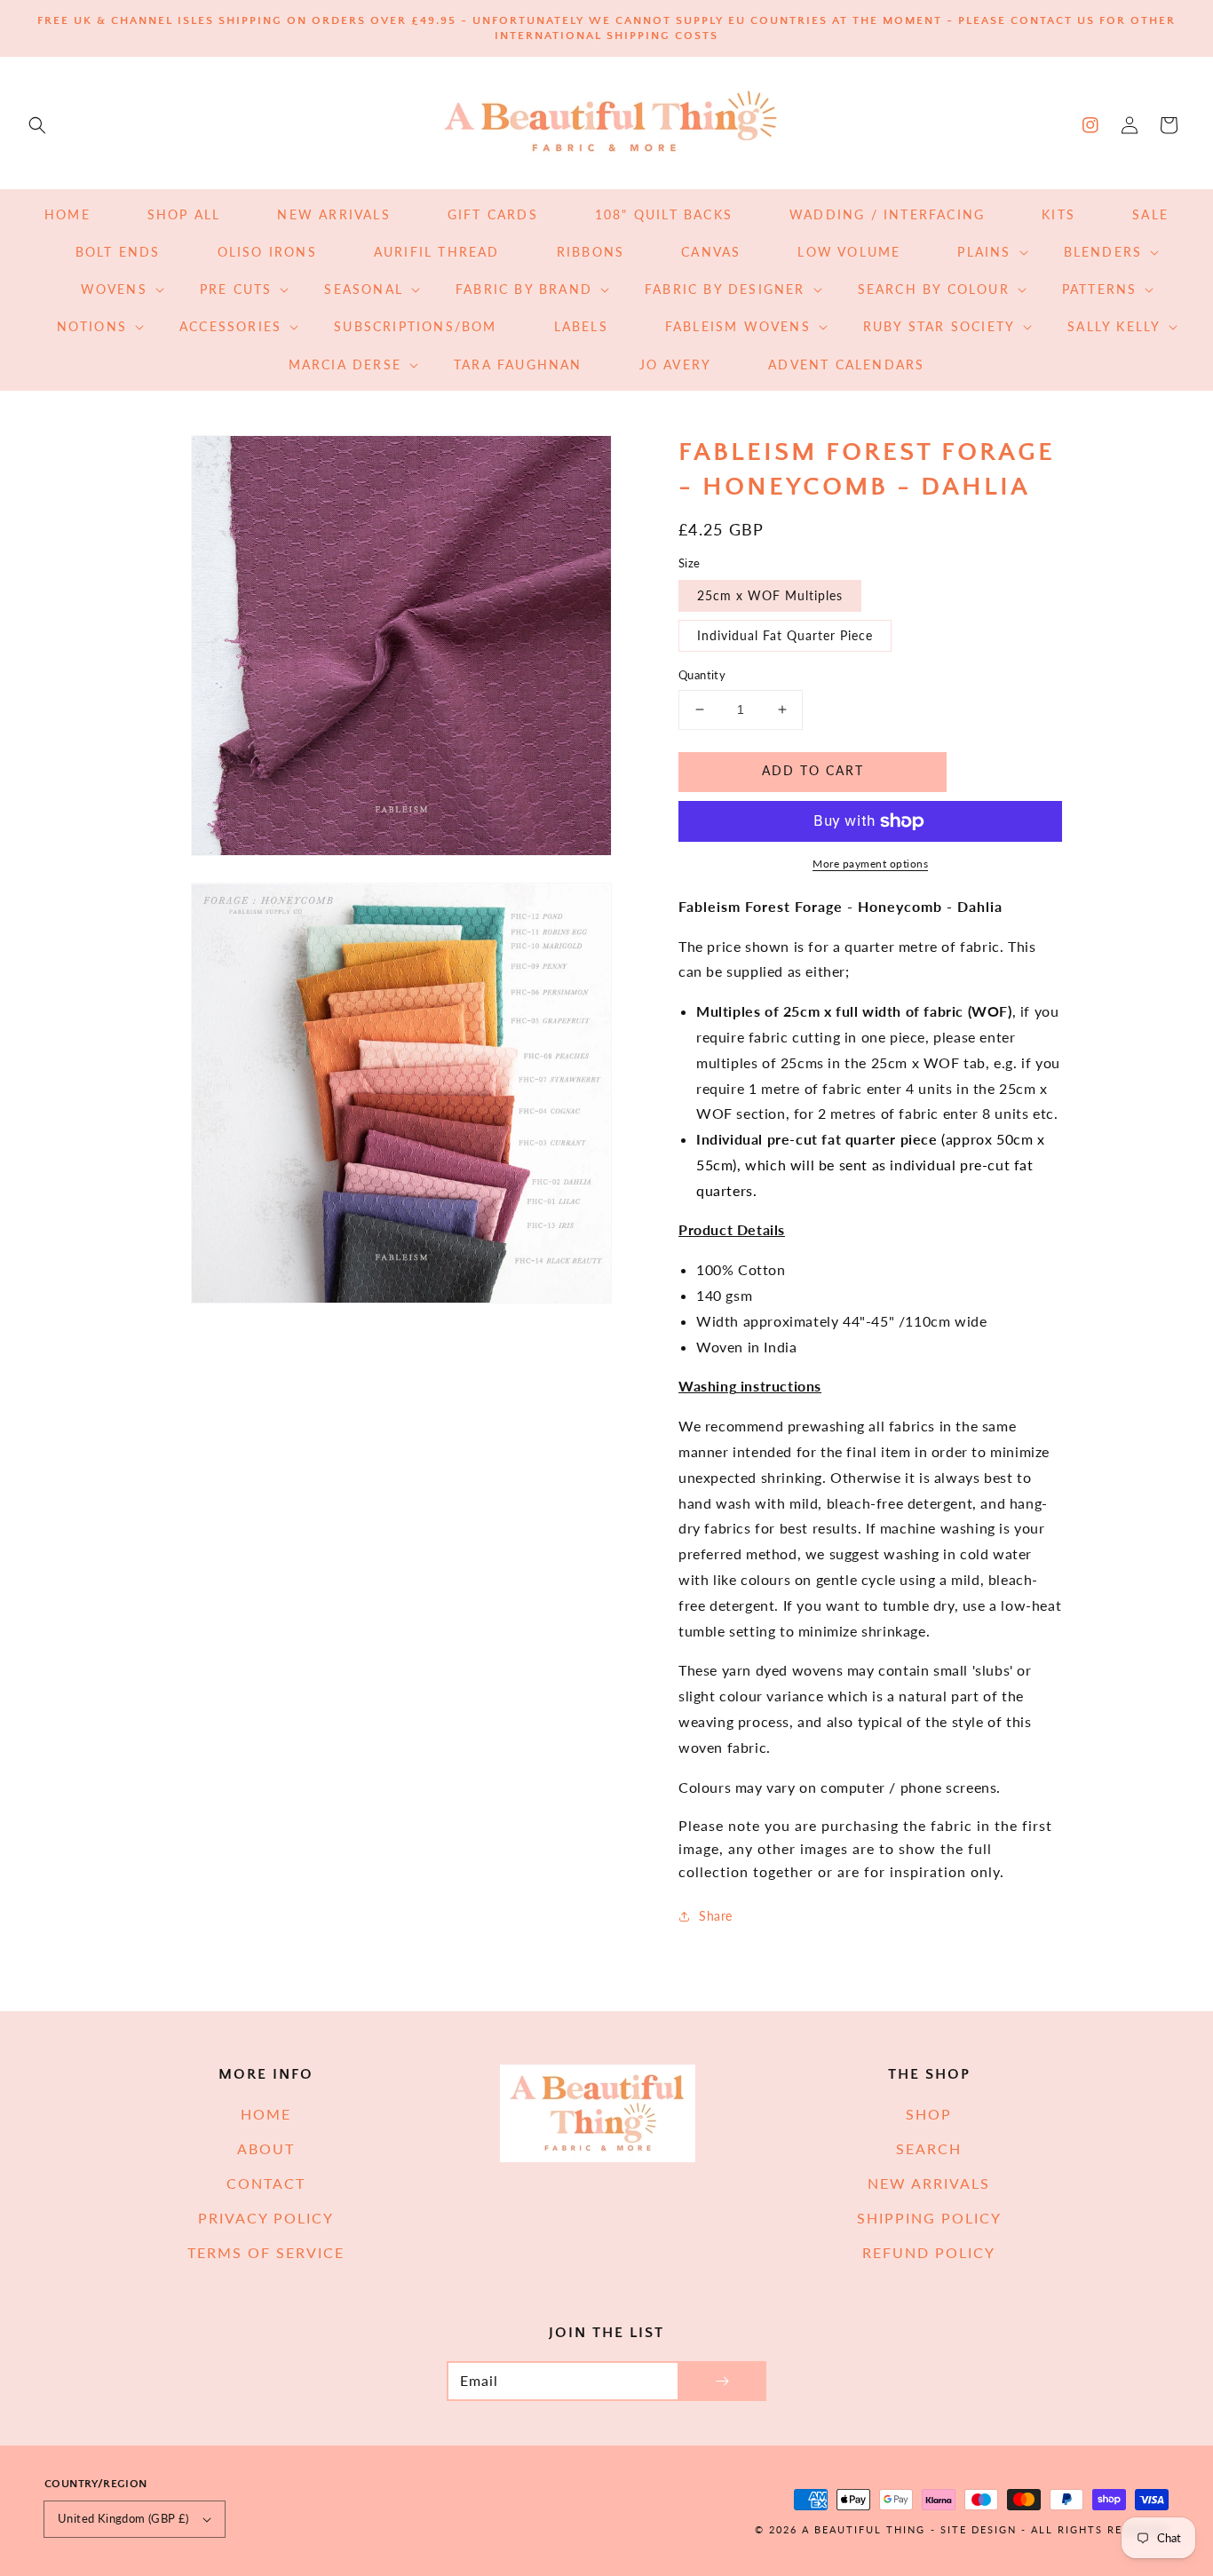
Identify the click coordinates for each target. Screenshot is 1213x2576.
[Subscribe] (722, 2381)
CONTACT (266, 2183)
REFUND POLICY (929, 2252)
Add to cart (813, 770)
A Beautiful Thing (864, 2529)
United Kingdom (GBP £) (123, 2518)
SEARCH (929, 2148)
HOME (266, 2114)
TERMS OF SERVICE (266, 2252)
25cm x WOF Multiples (770, 595)
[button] (37, 125)
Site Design (979, 2529)
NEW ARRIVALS (929, 2183)
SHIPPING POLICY (929, 2218)
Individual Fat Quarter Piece (785, 635)
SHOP (929, 2114)
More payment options (870, 864)
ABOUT (266, 2148)
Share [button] (716, 1916)
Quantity (702, 675)
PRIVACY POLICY (266, 2218)
